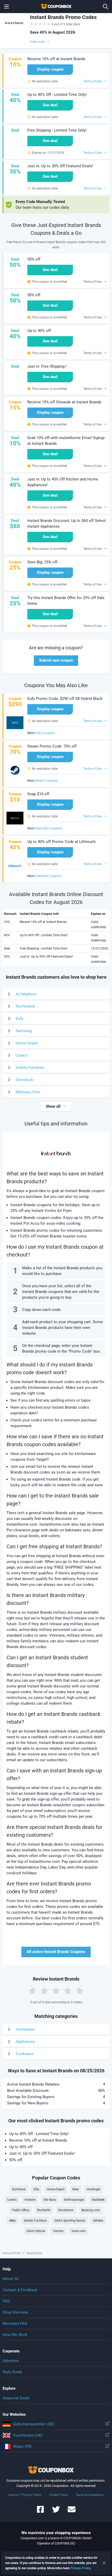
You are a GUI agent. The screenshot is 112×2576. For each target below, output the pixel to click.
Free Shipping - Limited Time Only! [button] (57, 130)
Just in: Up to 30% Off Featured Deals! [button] (60, 166)
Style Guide (12, 2372)
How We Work (15, 2335)
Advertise (11, 2361)
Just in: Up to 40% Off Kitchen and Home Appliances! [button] (63, 482)
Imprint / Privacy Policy (25, 2495)
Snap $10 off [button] (38, 794)
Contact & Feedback (20, 2290)
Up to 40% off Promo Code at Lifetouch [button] (61, 842)
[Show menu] (7, 7)
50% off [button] (34, 259)
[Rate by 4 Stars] (68, 1990)
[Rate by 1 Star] (33, 1990)
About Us (11, 2279)
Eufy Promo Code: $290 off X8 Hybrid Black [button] (65, 699)
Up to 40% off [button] (39, 331)
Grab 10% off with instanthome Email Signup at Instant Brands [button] (66, 441)
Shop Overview (15, 2312)
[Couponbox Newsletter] (72, 2512)
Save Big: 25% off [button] (42, 562)
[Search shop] (105, 7)
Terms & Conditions (90, 2495)
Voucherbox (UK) (28, 2435)
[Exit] (104, 2563)
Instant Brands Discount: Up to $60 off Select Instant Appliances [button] (67, 523)
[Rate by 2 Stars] (44, 1990)
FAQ (6, 2301)
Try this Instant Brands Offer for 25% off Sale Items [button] (66, 601)
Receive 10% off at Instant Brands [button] (56, 59)
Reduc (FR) (22, 2446)
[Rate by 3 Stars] (56, 1990)
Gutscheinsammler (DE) (34, 2424)
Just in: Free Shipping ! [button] (47, 366)
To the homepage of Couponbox (56, 7)
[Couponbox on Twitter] (56, 2512)
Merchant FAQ (15, 2324)
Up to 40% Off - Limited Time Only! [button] (57, 95)
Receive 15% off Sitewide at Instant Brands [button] (64, 402)
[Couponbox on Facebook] (40, 2512)
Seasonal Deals (16, 2398)
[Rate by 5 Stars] (79, 1990)
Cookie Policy (59, 2495)
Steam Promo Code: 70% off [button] (52, 746)
